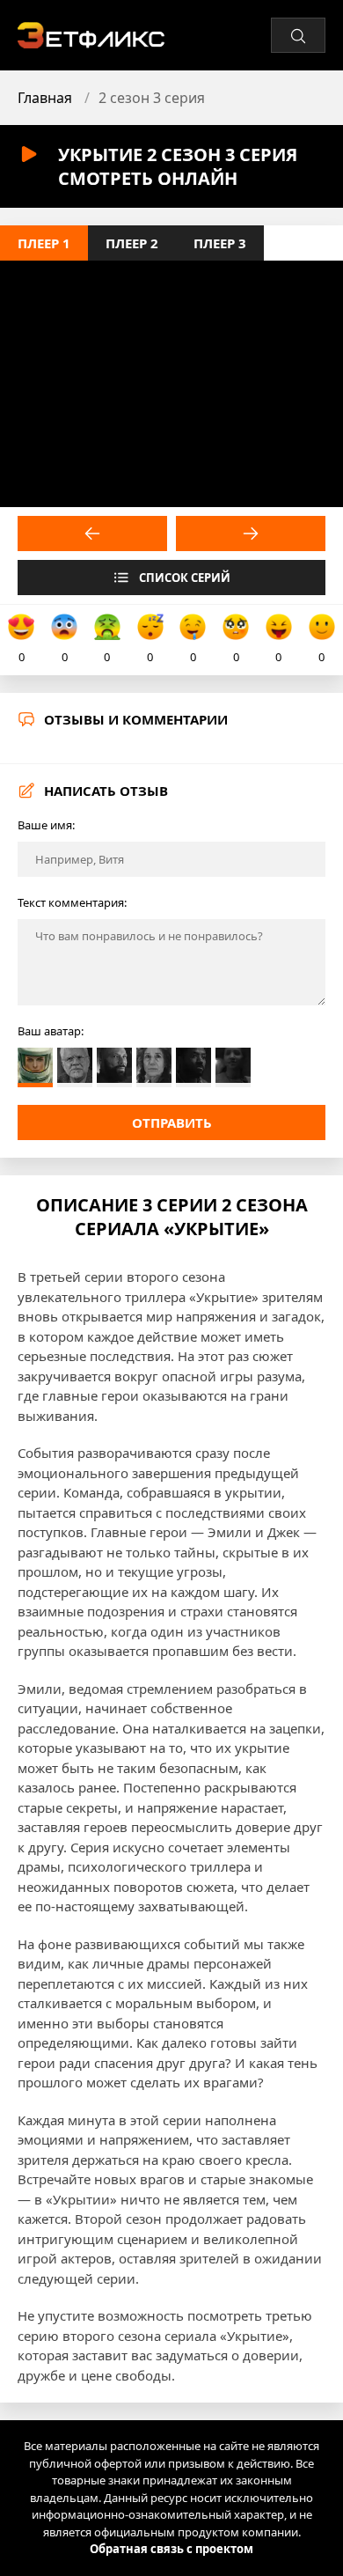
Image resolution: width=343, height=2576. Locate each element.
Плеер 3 (220, 243)
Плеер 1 (44, 243)
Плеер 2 (132, 243)
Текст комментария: (72, 902)
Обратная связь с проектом (171, 2549)
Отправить (172, 1122)
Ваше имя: (46, 825)
